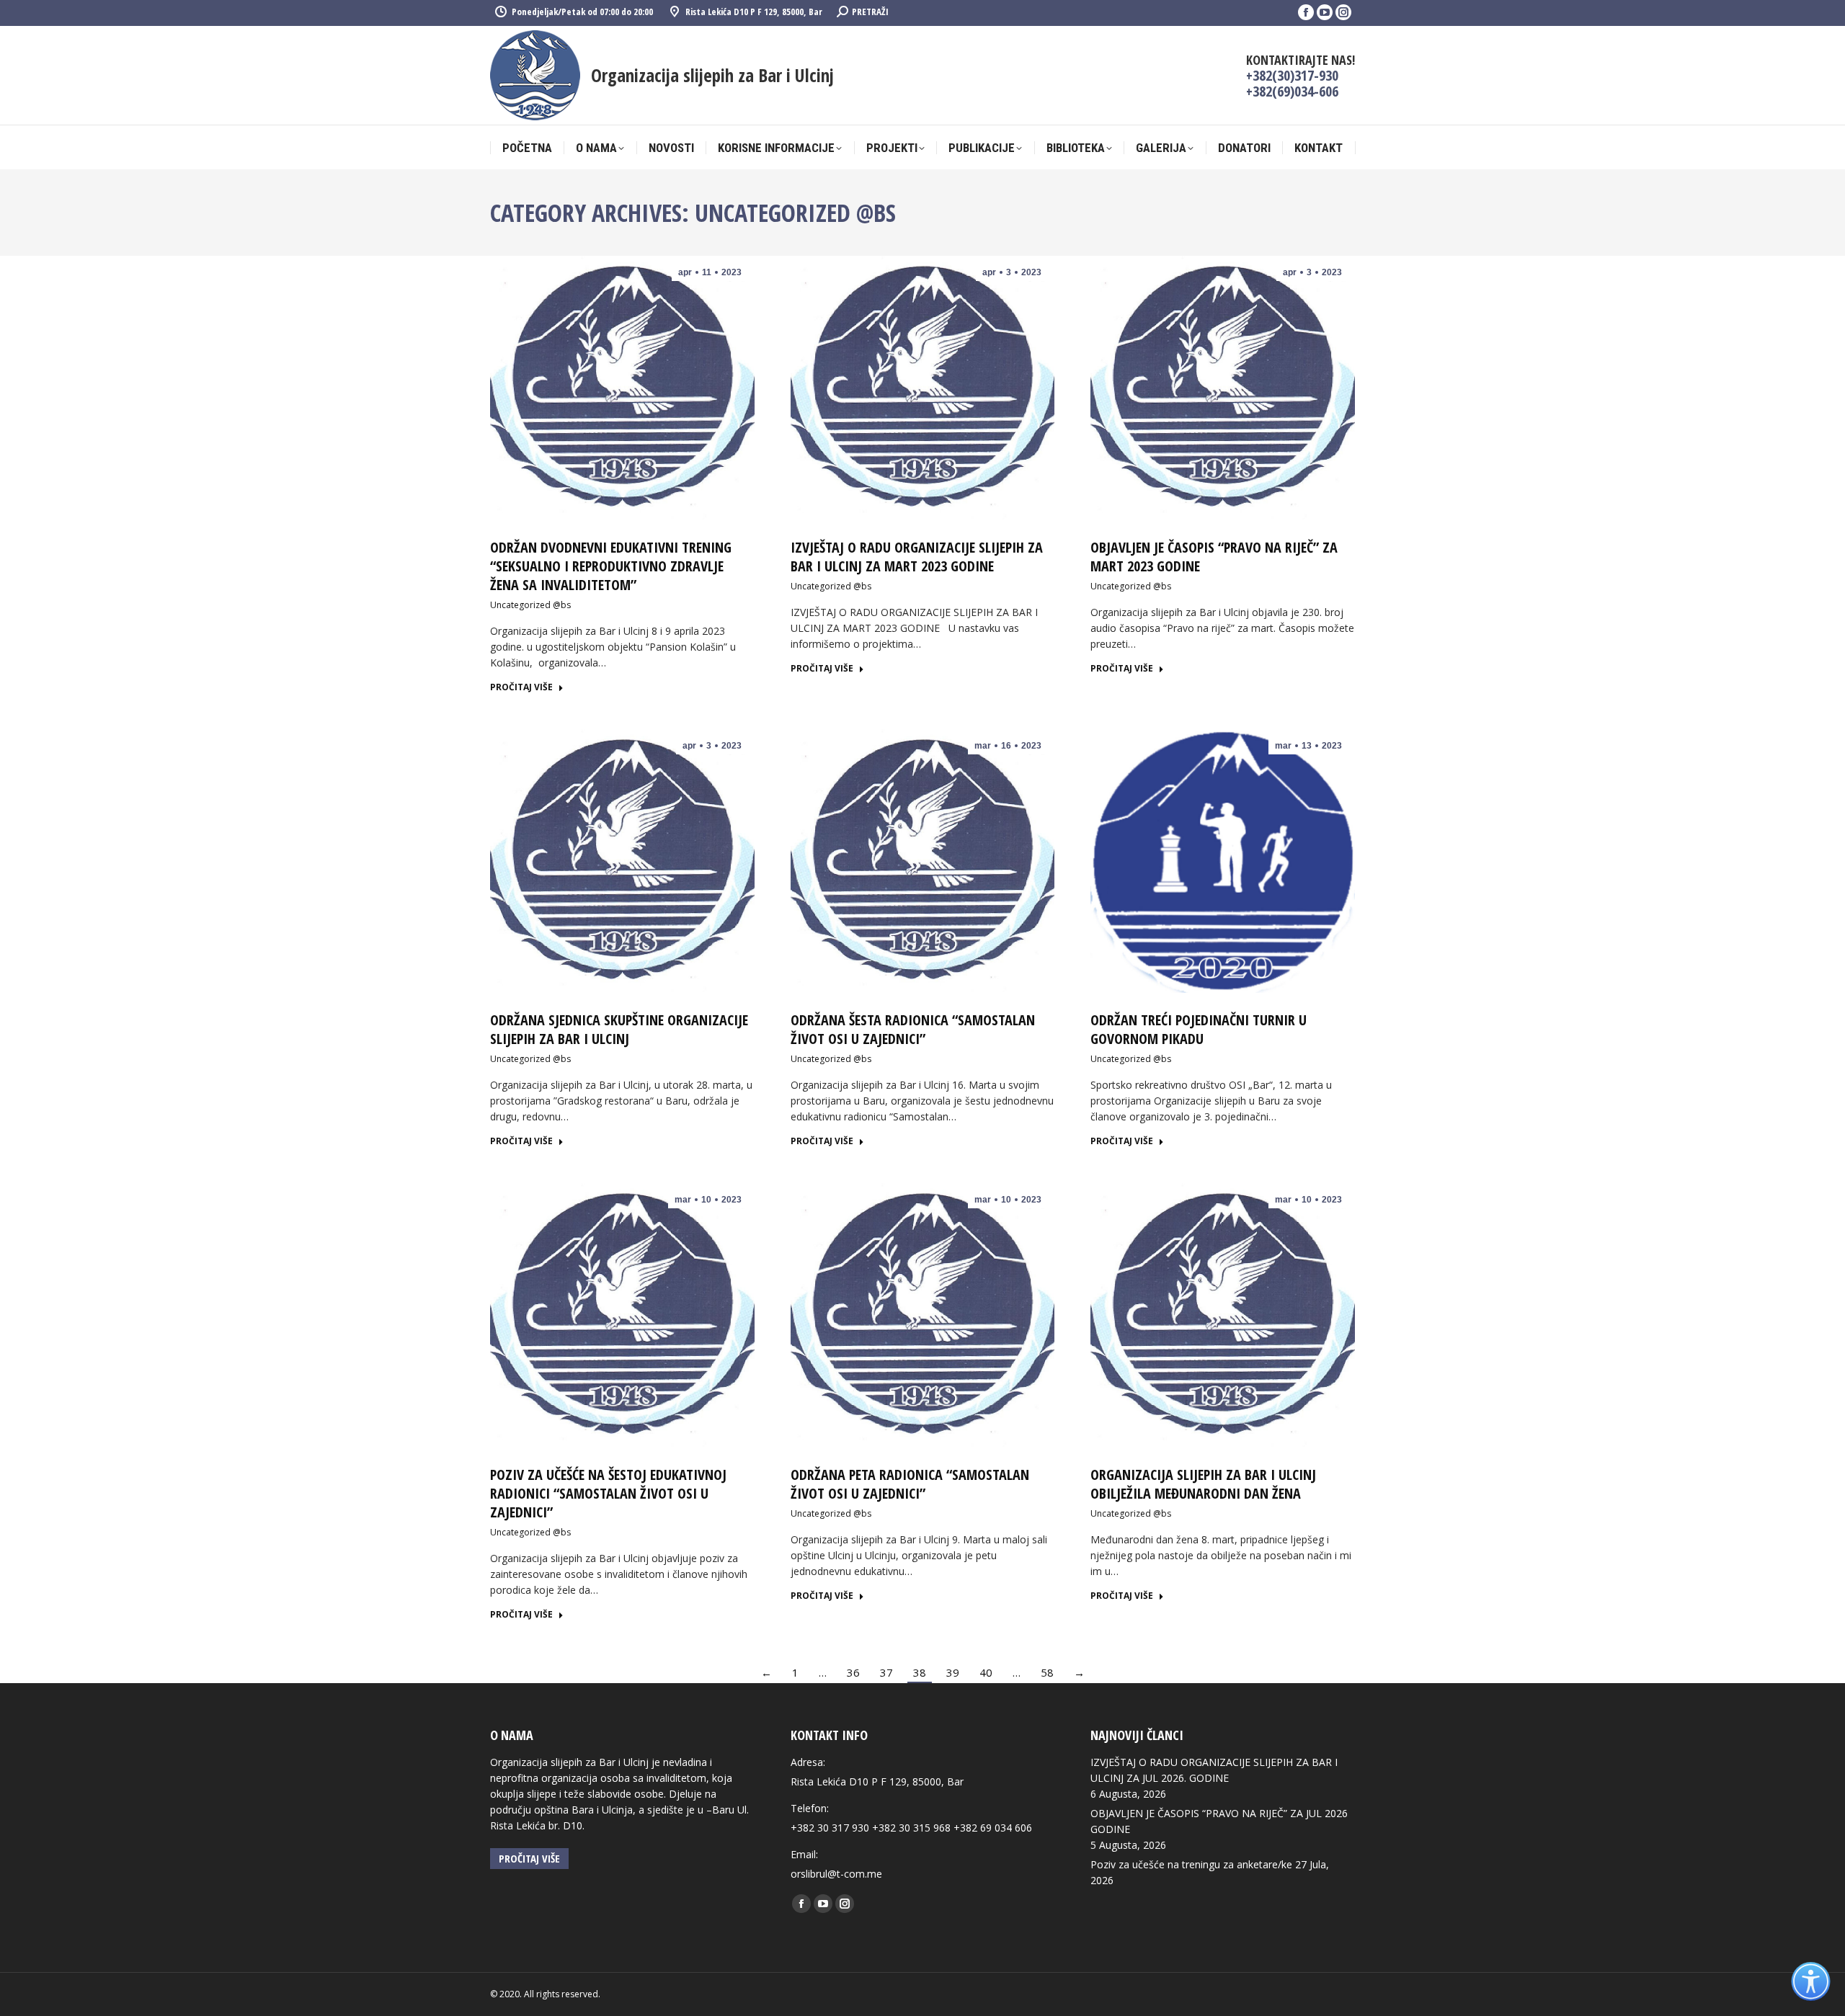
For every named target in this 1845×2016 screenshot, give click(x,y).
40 (986, 1672)
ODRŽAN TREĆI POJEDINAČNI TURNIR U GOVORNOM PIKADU (1199, 1029)
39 (953, 1672)
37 (886, 1672)
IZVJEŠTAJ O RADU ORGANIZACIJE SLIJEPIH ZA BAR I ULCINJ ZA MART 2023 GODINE (917, 557)
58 (1047, 1672)
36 (853, 1672)
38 (920, 1672)
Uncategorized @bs (530, 605)
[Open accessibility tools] (1811, 1982)
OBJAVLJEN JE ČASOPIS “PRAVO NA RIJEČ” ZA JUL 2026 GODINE (1219, 1821)
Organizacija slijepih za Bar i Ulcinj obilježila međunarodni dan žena (1203, 1484)
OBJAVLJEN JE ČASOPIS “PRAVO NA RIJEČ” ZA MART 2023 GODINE (1214, 557)
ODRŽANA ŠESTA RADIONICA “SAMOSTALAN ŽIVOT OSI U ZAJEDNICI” (913, 1029)
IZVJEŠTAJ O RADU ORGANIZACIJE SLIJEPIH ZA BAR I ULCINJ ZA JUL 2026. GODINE (1214, 1770)
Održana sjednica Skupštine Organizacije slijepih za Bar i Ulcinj (619, 1029)
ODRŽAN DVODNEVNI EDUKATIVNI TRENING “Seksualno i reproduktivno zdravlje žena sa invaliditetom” (611, 566)
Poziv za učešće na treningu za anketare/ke (1191, 1864)
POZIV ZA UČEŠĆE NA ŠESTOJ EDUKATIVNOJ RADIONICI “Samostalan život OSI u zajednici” (608, 1493)
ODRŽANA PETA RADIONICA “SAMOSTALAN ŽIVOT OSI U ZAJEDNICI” (910, 1484)
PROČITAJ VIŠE (521, 687)
